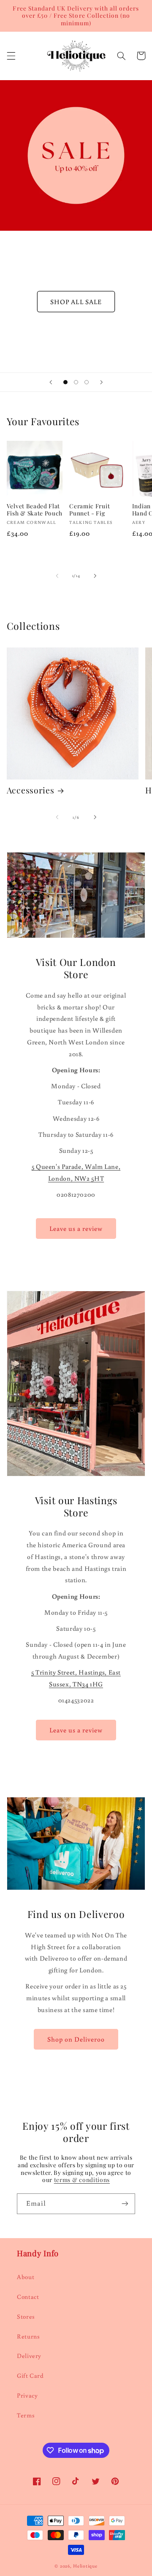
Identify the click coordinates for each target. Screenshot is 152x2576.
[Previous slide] (51, 382)
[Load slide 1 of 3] (65, 382)
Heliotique (85, 2566)
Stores (26, 2316)
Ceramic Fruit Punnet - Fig (90, 510)
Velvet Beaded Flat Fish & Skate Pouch (35, 510)
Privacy (27, 2395)
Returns (28, 2336)
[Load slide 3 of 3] (87, 382)
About (26, 2277)
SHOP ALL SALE (76, 302)
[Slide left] (57, 576)
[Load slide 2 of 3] (76, 382)
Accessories (31, 790)
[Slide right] (95, 576)
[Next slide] (101, 382)
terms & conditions (82, 2179)
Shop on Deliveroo (76, 2039)
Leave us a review (76, 1228)
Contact (28, 2297)
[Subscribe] (125, 2204)
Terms (26, 2415)
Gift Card (30, 2375)
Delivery (29, 2356)
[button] (11, 56)
